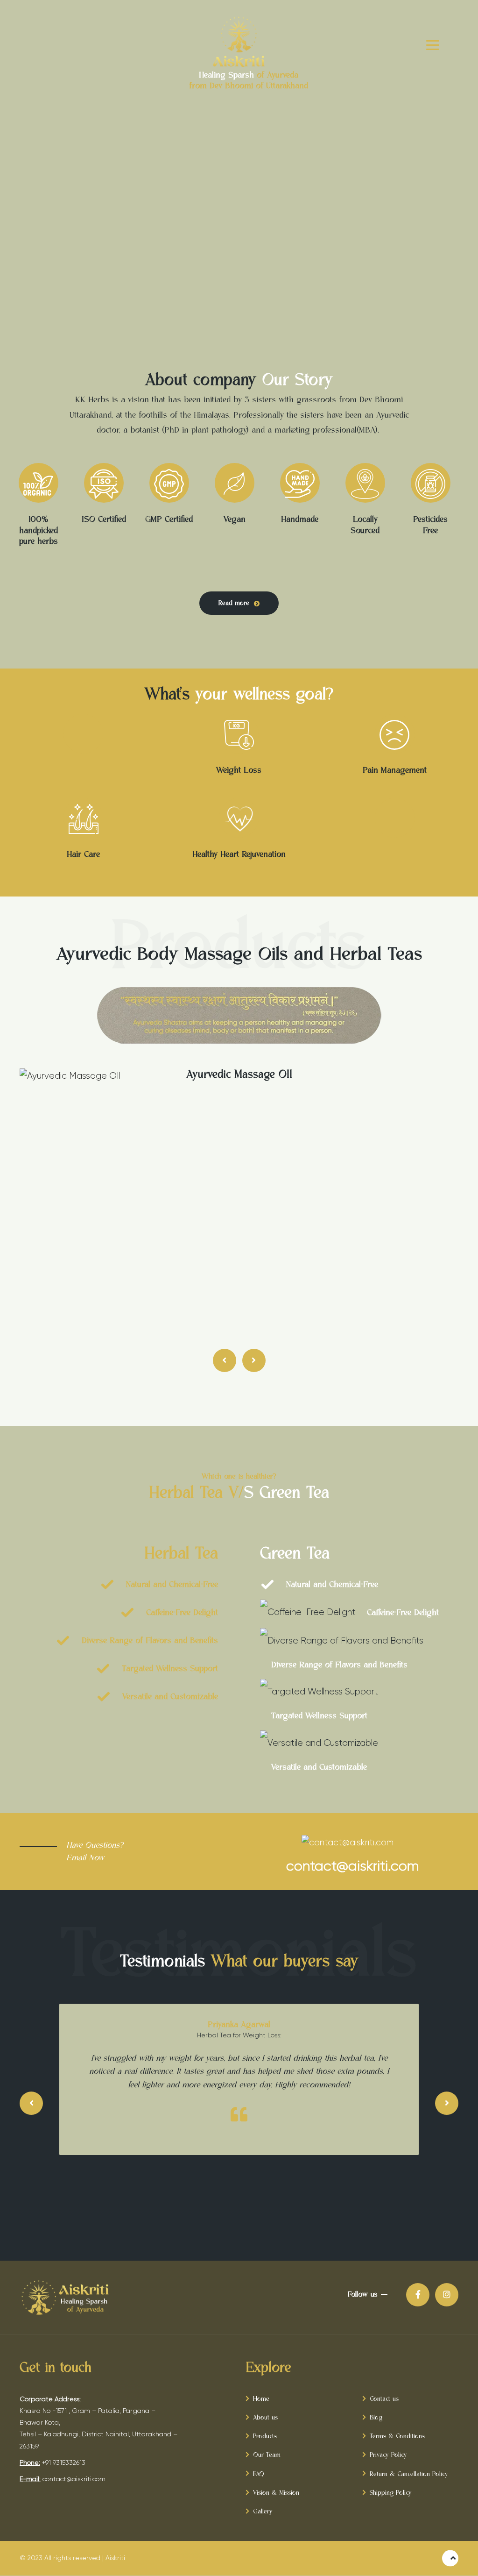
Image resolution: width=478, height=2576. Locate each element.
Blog (376, 2418)
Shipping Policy (391, 2493)
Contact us (384, 2399)
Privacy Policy (388, 2455)
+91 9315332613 (64, 2462)
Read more (234, 603)
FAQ (259, 2474)
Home (261, 2399)
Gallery (263, 2512)
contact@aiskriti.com (74, 2479)
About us (265, 2418)
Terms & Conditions (397, 2436)
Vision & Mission (276, 2493)
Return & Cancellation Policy (409, 2474)
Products (265, 2436)
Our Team (267, 2455)
